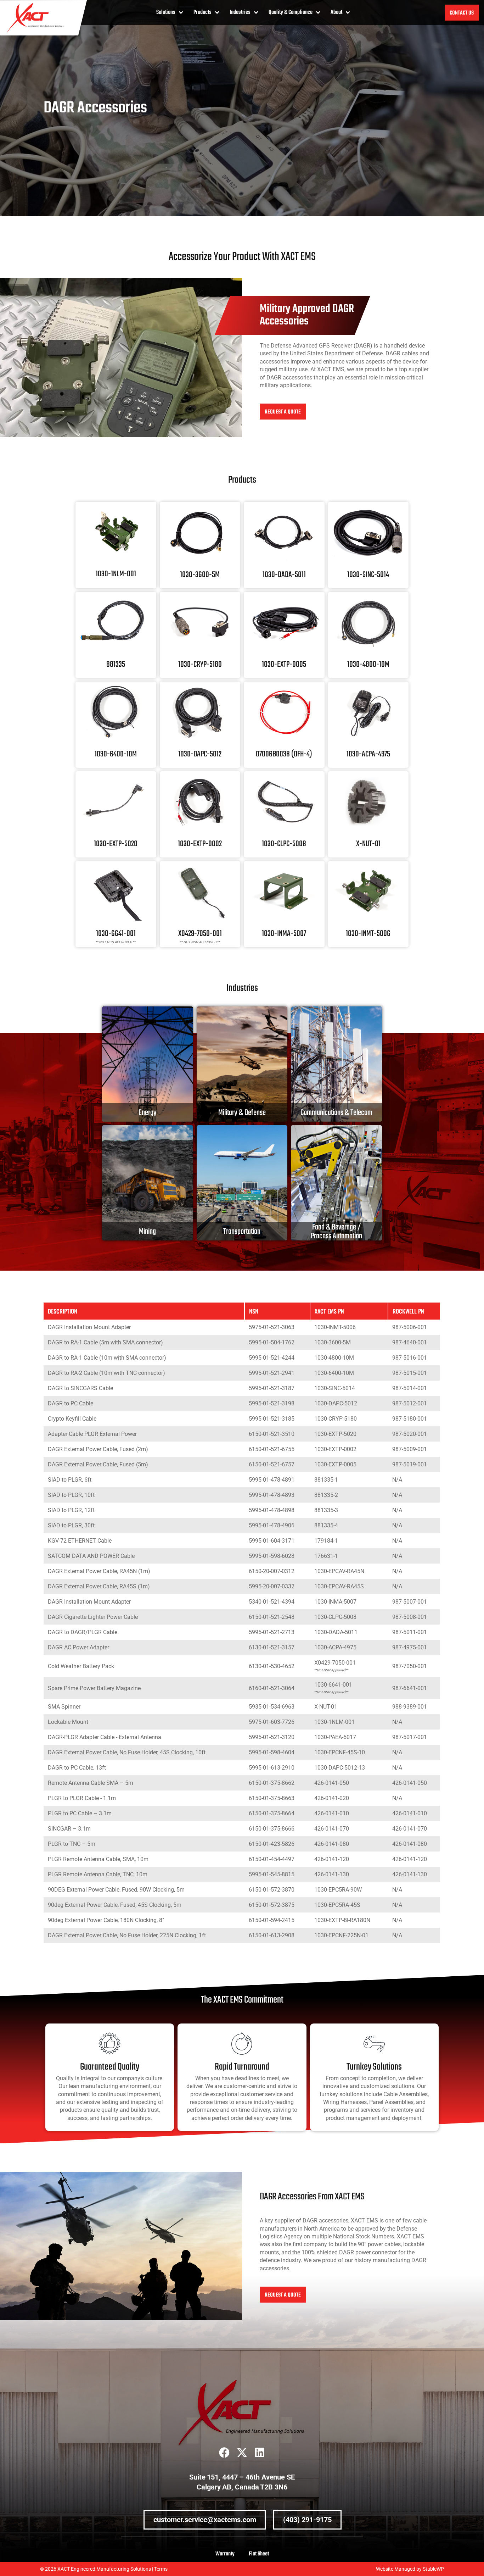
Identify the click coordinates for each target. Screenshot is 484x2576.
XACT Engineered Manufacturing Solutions (104, 2569)
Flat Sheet (259, 2554)
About (336, 12)
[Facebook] (224, 2453)
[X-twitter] (242, 2453)
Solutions (166, 12)
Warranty (225, 2554)
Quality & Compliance (291, 12)
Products (202, 12)
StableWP (433, 2569)
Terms (161, 2569)
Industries (240, 12)
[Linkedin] (260, 2453)
